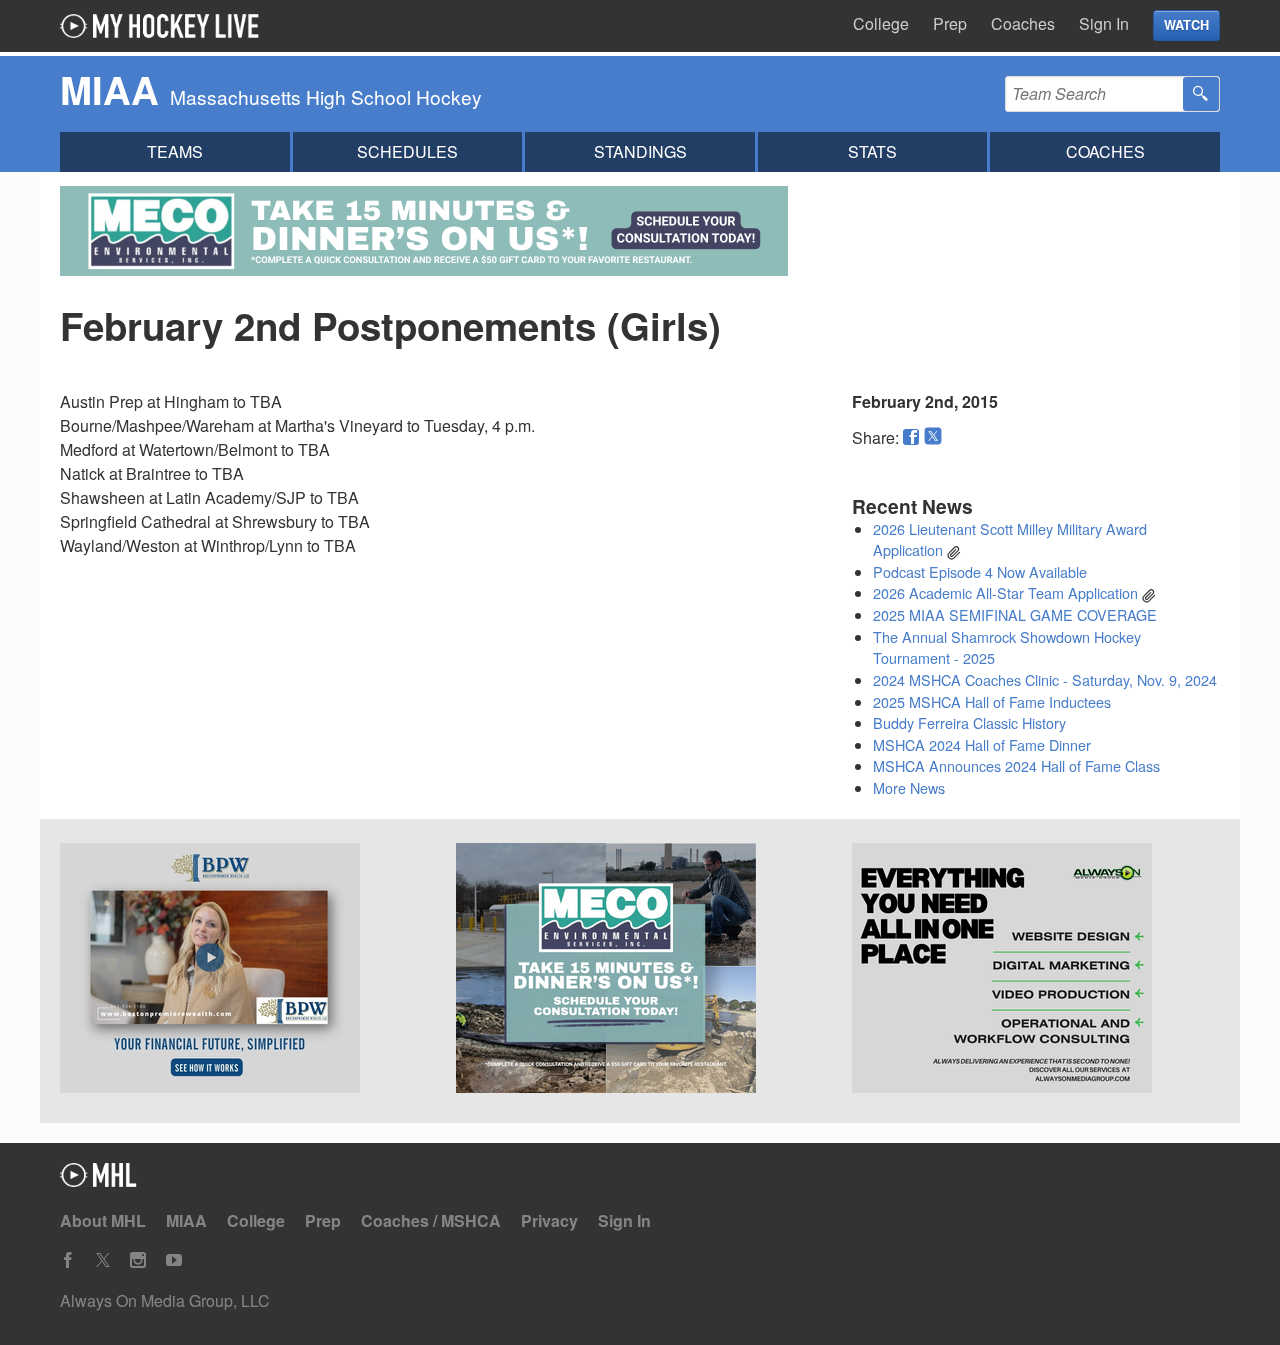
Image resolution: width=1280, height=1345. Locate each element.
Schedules (407, 151)
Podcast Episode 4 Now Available (980, 571)
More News (909, 787)
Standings (640, 151)
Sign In (1104, 23)
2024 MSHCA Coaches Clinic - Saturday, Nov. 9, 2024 (1045, 679)
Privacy (549, 1220)
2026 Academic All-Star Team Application (1005, 592)
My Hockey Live (165, 26)
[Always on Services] (1036, 971)
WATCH (1186, 25)
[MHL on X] (103, 1260)
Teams (175, 151)
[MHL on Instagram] (138, 1260)
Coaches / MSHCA (431, 1220)
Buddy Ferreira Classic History (969, 722)
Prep (950, 23)
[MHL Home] (98, 1180)
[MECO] (640, 971)
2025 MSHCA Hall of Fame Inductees (992, 701)
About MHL (103, 1220)
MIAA (186, 1220)
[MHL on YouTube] (174, 1260)
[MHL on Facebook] (68, 1260)
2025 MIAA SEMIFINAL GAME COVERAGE (1015, 614)
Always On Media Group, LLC (165, 1300)
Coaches (1023, 23)
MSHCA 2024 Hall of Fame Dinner (982, 744)
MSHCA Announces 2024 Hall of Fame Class (1016, 765)
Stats (872, 151)
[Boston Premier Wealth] (244, 971)
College (881, 23)
